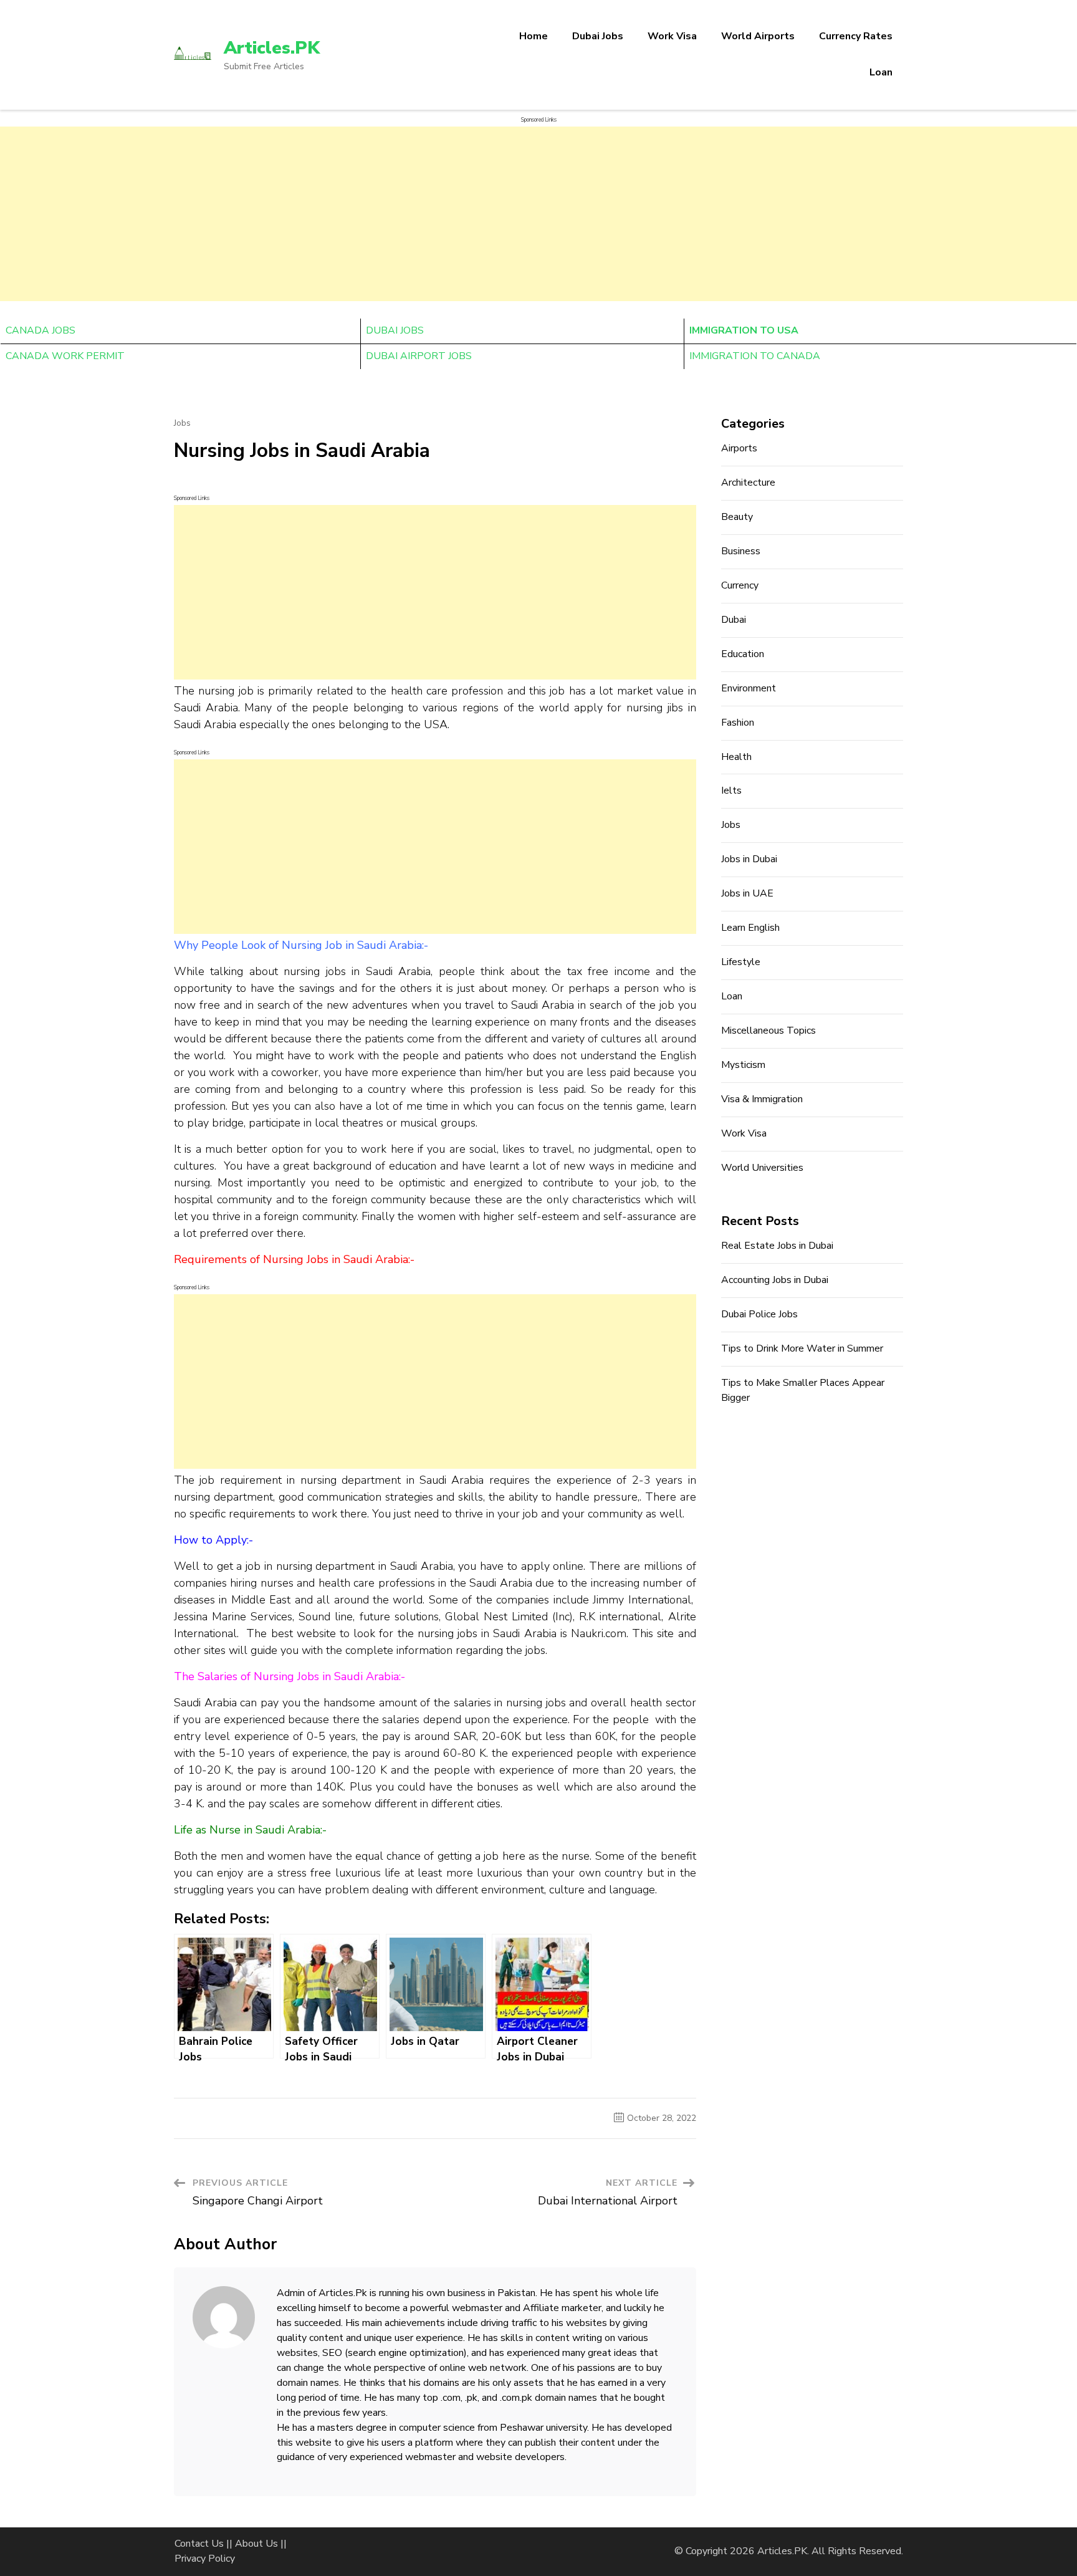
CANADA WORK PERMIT (65, 356)
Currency (740, 585)
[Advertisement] (538, 214)
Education (743, 654)
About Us (256, 2544)
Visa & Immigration (762, 1099)
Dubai (734, 620)
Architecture (748, 483)
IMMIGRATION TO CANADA (755, 356)
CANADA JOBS (41, 330)
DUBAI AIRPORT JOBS (419, 356)
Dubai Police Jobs (759, 1314)
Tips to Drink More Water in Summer (802, 1348)
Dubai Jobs (598, 36)
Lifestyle (741, 962)
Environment (749, 688)
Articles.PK (272, 48)
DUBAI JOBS (395, 330)
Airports (739, 448)
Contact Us (199, 2544)
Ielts (731, 791)
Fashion (738, 723)
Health (736, 757)
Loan (881, 72)
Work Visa (672, 36)
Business (741, 551)
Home (534, 36)
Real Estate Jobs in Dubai (777, 1246)
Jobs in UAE (747, 893)
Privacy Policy (205, 2559)
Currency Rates (856, 36)
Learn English (750, 928)
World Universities (762, 1168)
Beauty (737, 517)
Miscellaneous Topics (768, 1031)
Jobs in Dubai (749, 859)
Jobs (182, 423)
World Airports (758, 36)
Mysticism (743, 1065)
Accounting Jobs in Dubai (775, 1280)
